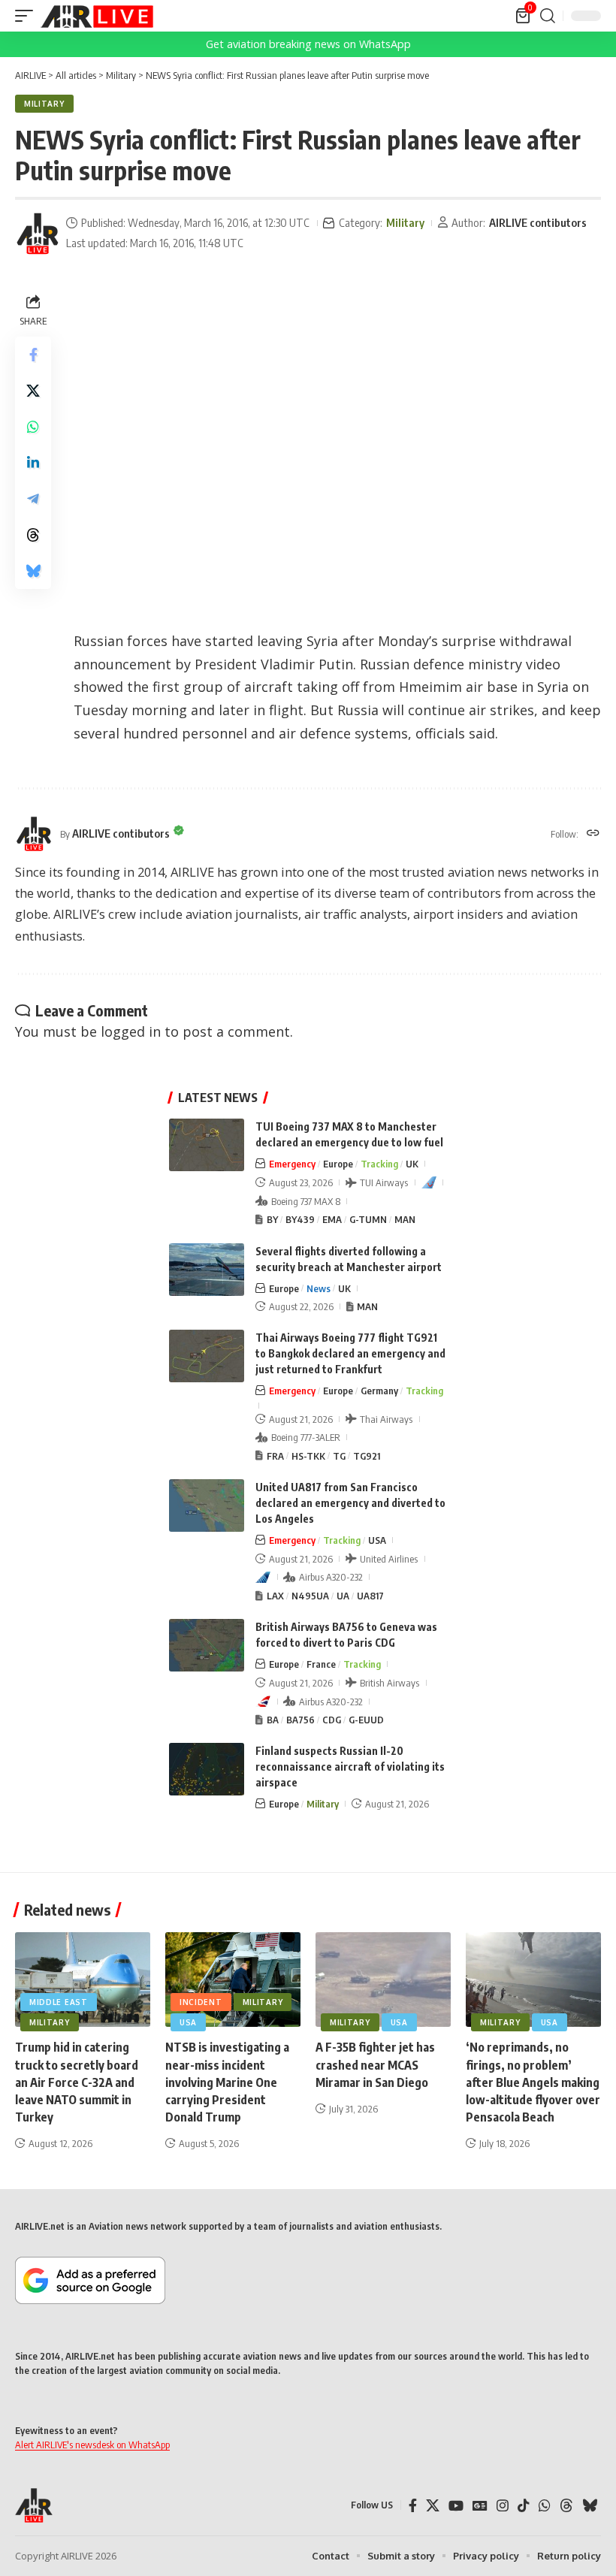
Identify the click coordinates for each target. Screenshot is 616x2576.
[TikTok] (524, 2506)
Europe (338, 1164)
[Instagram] (503, 2506)
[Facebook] (413, 2506)
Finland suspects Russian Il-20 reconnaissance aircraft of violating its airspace (350, 1767)
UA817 (370, 1596)
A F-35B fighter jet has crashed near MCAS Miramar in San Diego (375, 2064)
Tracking (379, 1164)
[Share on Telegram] (33, 499)
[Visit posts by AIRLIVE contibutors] (38, 234)
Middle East (59, 2002)
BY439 (300, 1219)
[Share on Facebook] (33, 355)
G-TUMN (368, 1219)
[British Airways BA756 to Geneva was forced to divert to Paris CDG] (207, 1645)
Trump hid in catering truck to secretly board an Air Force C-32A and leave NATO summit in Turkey (77, 2082)
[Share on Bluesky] (33, 571)
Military (44, 104)
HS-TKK (308, 1456)
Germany (379, 1391)
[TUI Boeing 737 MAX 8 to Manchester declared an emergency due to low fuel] (207, 1145)
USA (377, 1540)
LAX (275, 1596)
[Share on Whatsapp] (33, 427)
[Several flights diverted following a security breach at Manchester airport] (207, 1270)
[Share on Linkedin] (33, 463)
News (319, 1288)
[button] (28, 16)
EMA (332, 1219)
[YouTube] (456, 2506)
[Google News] (480, 2506)
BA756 (300, 1720)
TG (339, 1456)
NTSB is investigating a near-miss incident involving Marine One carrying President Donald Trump (227, 2082)
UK (412, 1164)
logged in (131, 1031)
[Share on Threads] (33, 535)
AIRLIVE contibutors (538, 222)
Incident (201, 2002)
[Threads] (566, 2506)
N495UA (310, 1596)
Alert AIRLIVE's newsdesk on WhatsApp (92, 2445)
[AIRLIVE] (97, 16)
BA (273, 1720)
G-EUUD (366, 1720)
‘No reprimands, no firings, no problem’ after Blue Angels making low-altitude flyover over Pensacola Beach (533, 2082)
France (321, 1664)
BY (272, 1219)
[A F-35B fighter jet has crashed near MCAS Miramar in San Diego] (383, 1980)
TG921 (367, 1456)
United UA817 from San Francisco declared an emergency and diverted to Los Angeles (350, 1503)
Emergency (292, 1164)
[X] (433, 2506)
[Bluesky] (590, 2506)
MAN (405, 1219)
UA (343, 1596)
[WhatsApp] (545, 2506)
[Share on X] (33, 391)
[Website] (593, 834)
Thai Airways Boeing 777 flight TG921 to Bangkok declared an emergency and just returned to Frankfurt (350, 1353)
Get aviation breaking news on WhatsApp (308, 44)
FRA (275, 1456)
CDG (332, 1720)
